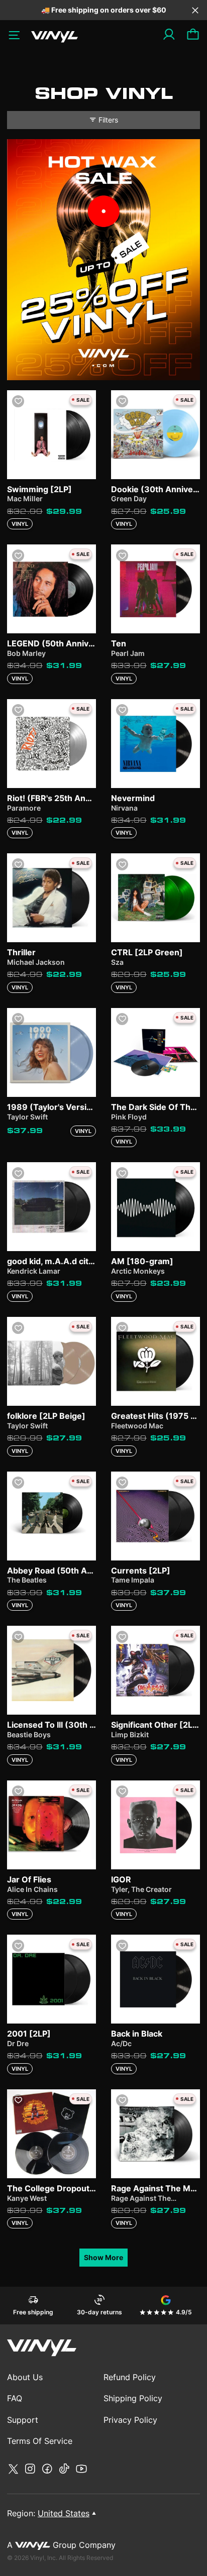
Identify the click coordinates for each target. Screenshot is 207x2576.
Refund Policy (130, 2377)
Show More (103, 2257)
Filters (108, 120)
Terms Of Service (40, 2441)
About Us (25, 2377)
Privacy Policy (130, 2420)
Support (23, 2420)
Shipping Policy (133, 2398)
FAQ (15, 2398)
